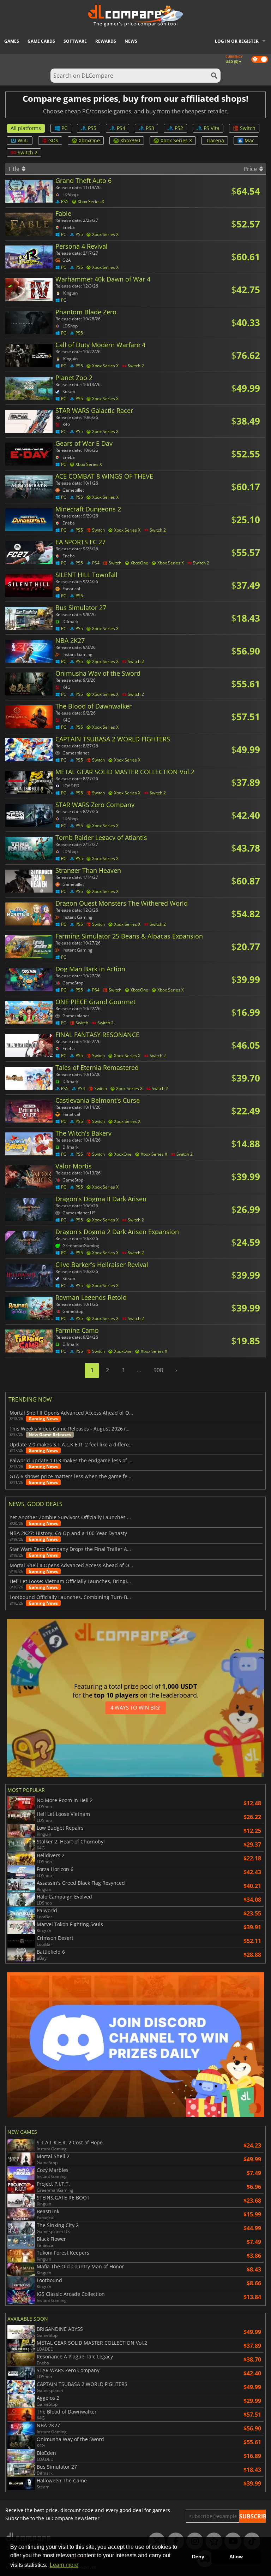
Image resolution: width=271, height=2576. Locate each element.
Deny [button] (198, 2557)
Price (251, 169)
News (131, 41)
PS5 (92, 128)
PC (64, 128)
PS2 (179, 128)
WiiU (23, 140)
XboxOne (89, 140)
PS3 (150, 128)
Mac (249, 140)
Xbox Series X (176, 140)
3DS (54, 140)
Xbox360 (130, 140)
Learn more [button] (64, 2565)
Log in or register (237, 41)
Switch (248, 128)
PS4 (121, 128)
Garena (215, 140)
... (139, 1370)
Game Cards (41, 41)
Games (12, 41)
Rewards (106, 41)
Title (14, 169)
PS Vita (212, 128)
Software (75, 41)
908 (158, 1370)
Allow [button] (236, 2557)
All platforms (26, 128)
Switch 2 (28, 152)
